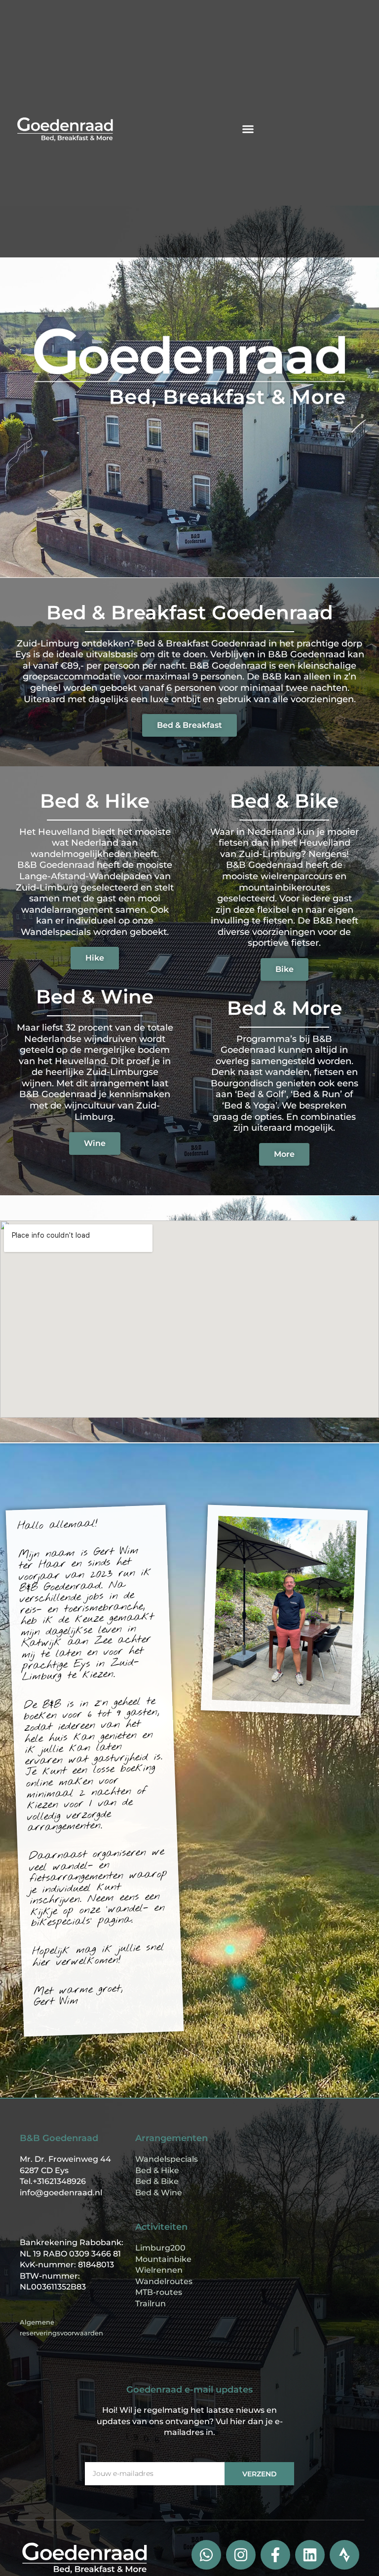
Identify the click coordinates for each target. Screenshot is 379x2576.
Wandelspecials (167, 2159)
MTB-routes (159, 2292)
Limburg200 (160, 2248)
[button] (248, 129)
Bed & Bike (157, 2181)
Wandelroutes (164, 2281)
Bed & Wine (159, 2193)
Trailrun (151, 2304)
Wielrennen (159, 2270)
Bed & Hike (157, 2170)
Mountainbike (163, 2259)
